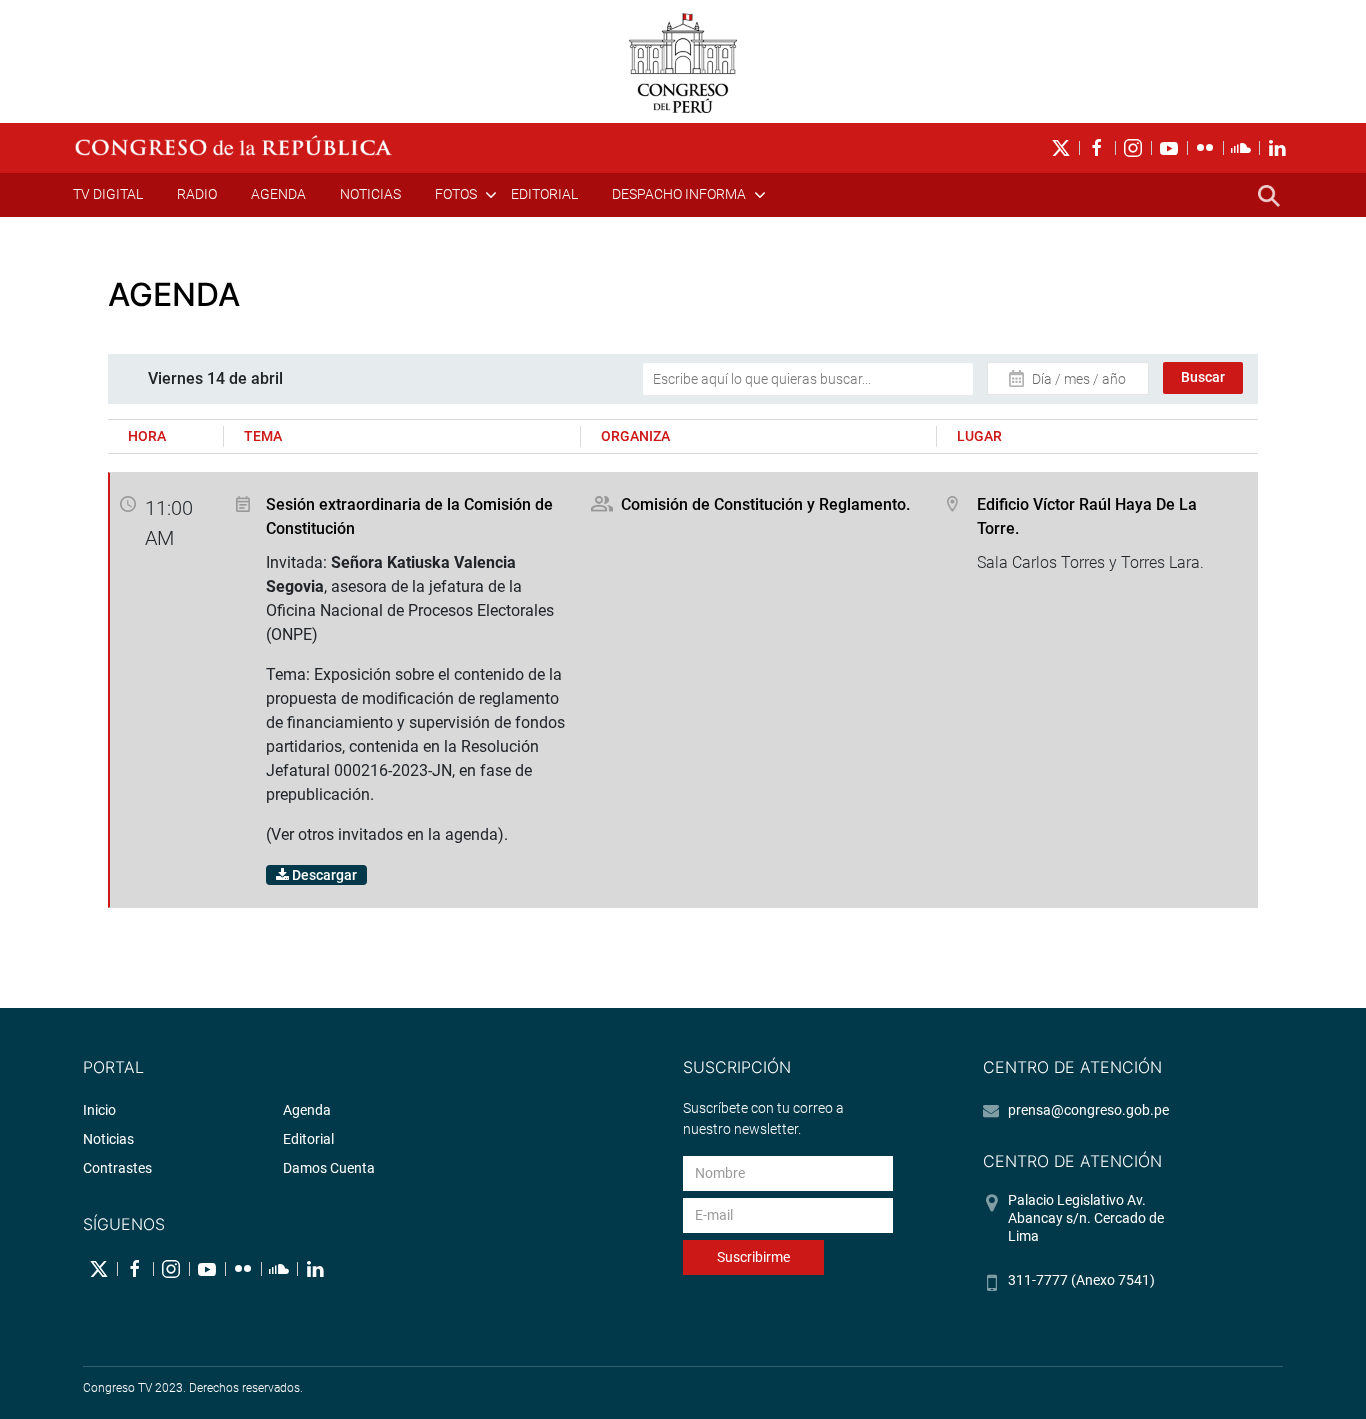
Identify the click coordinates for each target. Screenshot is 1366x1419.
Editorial (544, 194)
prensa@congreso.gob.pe (1088, 1110)
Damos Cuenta (329, 1168)
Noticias (370, 194)
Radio (197, 194)
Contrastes (117, 1168)
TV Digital (108, 194)
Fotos (456, 194)
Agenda (278, 194)
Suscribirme (753, 1257)
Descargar (323, 875)
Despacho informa (679, 194)
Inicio (99, 1110)
